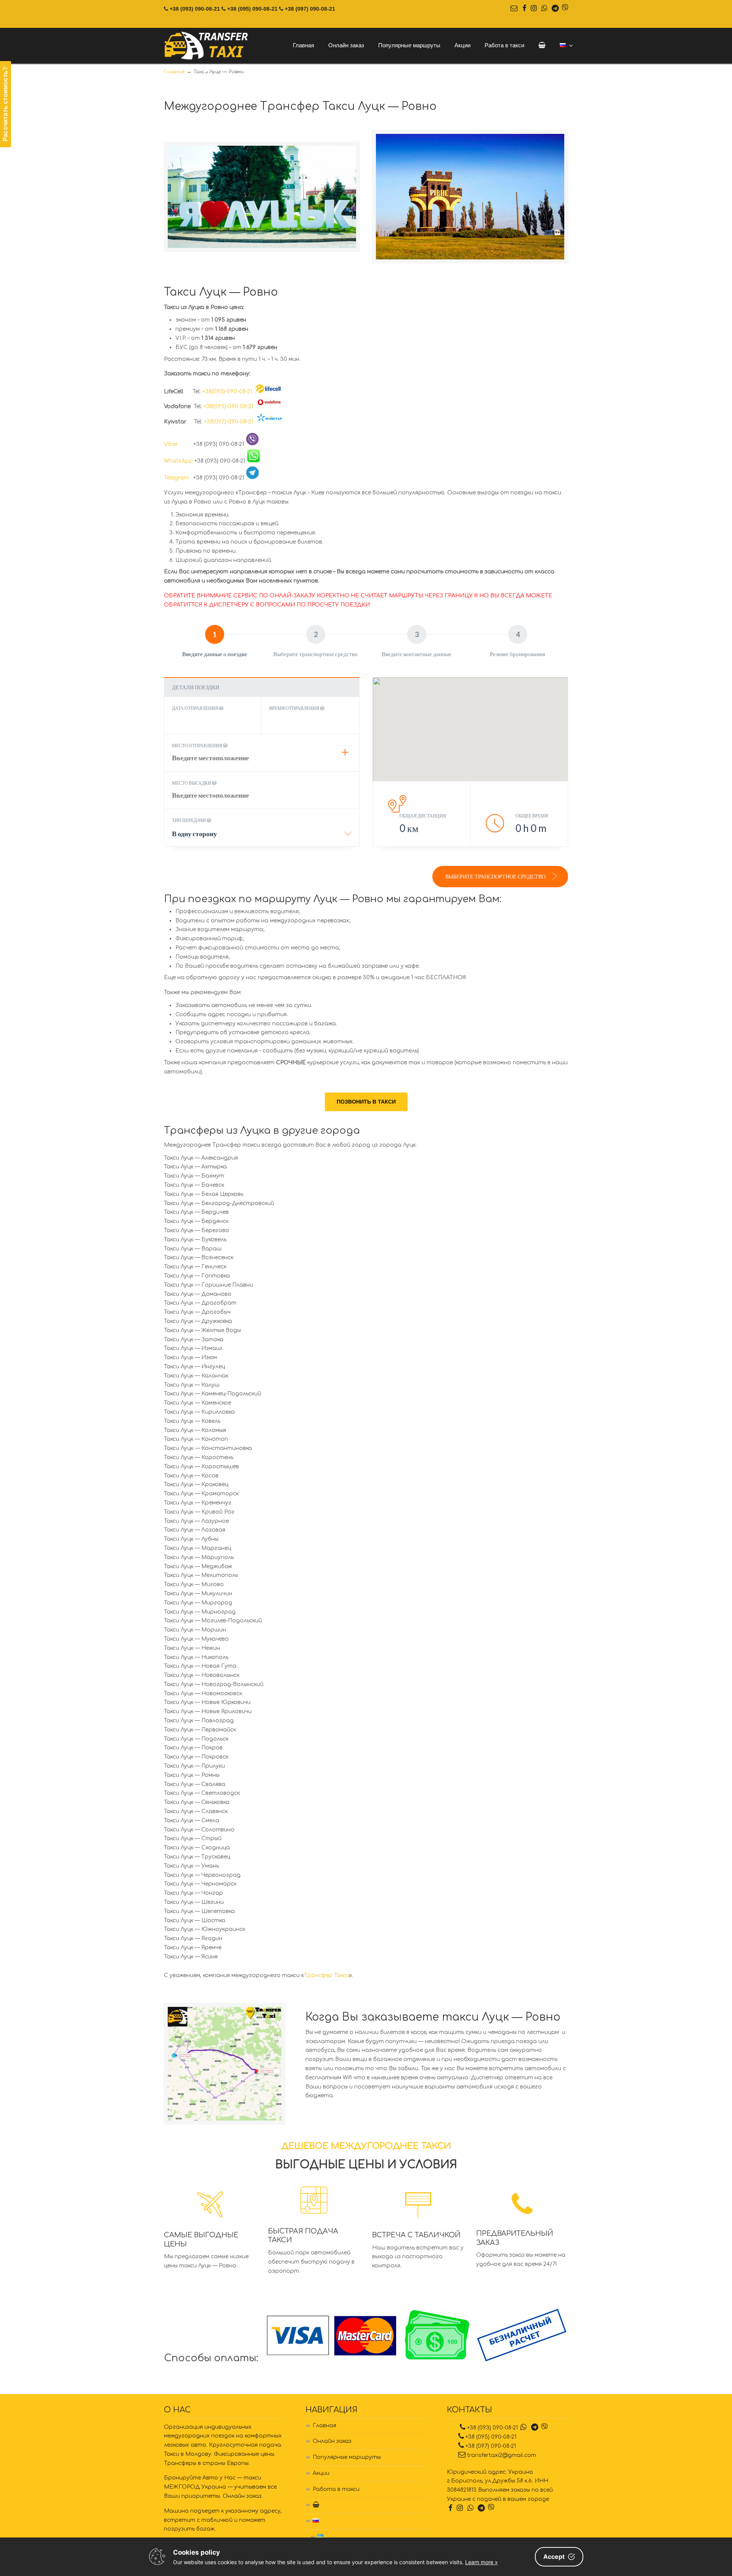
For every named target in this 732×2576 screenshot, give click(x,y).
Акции (321, 2473)
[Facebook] (524, 9)
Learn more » (482, 2562)
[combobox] (262, 836)
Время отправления (295, 708)
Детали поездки (196, 687)
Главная (324, 2426)
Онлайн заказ (332, 2441)
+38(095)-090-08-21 (228, 406)
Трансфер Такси (327, 1975)
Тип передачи (189, 820)
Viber (178, 444)
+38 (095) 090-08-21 (252, 9)
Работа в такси (336, 2489)
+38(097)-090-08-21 (229, 422)
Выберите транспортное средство (496, 876)
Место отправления (197, 746)
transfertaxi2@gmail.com (502, 2455)
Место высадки (192, 783)
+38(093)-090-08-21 (227, 392)
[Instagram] (534, 9)
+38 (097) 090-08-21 (310, 9)
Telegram (178, 478)
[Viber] (565, 9)
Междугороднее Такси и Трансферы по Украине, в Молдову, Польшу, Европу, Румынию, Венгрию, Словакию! (207, 46)
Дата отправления (195, 708)
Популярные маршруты (347, 2457)
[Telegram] (555, 9)
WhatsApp (178, 461)
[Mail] (514, 9)
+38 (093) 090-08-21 (195, 9)
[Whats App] (544, 9)
